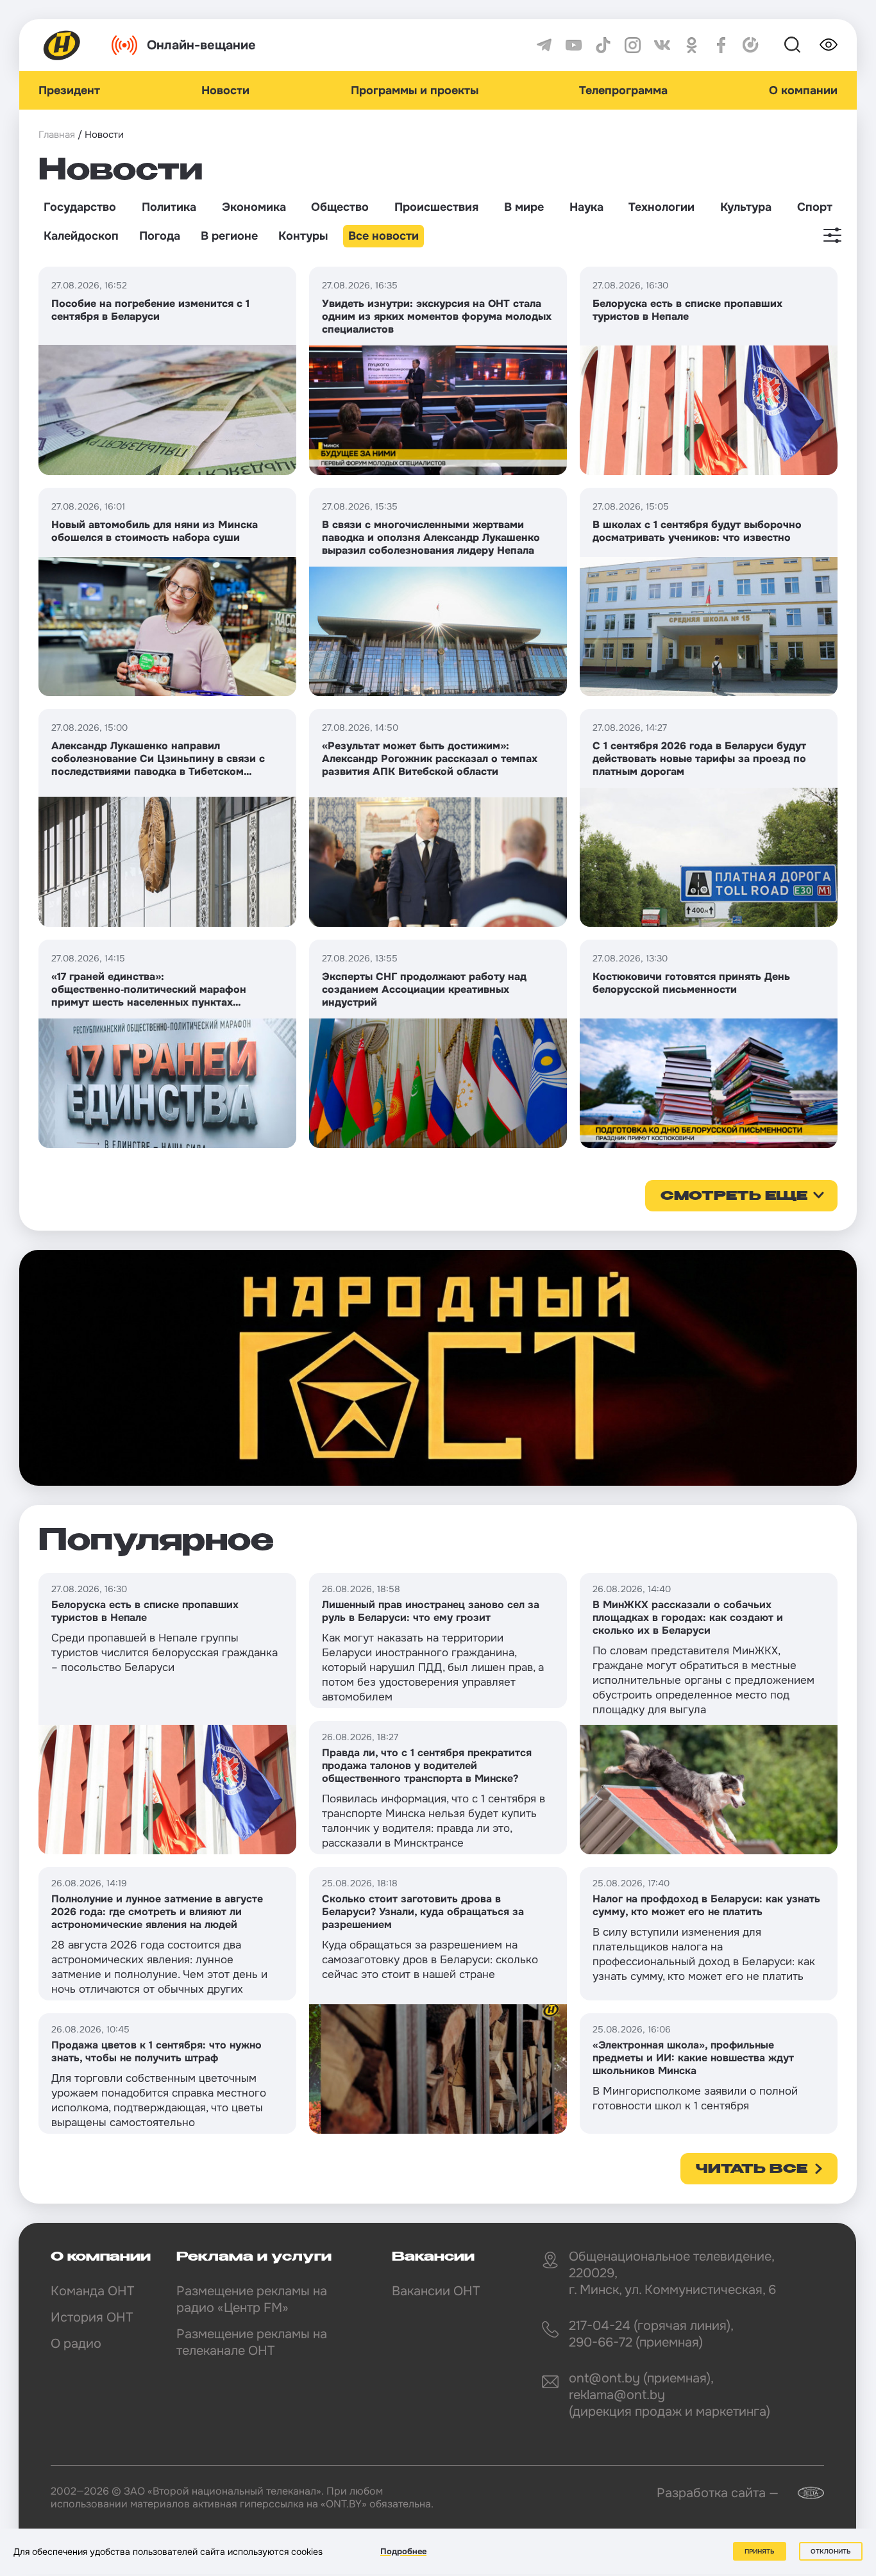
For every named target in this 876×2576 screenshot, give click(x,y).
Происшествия (436, 207)
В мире (524, 207)
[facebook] (721, 45)
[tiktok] (603, 45)
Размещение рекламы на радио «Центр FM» (252, 2299)
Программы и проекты (415, 90)
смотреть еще (734, 1197)
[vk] (662, 45)
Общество (340, 207)
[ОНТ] (62, 45)
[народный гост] (438, 1368)
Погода (160, 236)
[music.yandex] (751, 45)
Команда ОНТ (92, 2291)
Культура (746, 207)
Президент (69, 90)
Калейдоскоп (81, 236)
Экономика (254, 207)
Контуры (303, 236)
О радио (76, 2344)
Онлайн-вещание (201, 45)
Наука (586, 207)
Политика (169, 207)
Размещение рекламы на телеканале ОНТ (252, 2342)
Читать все (752, 2170)
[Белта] (803, 2493)
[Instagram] (633, 45)
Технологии (661, 207)
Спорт (815, 207)
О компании (803, 90)
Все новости (383, 236)
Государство (80, 207)
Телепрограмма (623, 90)
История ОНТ (92, 2317)
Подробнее (403, 2551)
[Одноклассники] (692, 45)
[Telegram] (544, 45)
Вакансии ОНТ (436, 2291)
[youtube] (574, 45)
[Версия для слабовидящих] (829, 45)
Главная (57, 135)
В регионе (229, 236)
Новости (225, 90)
